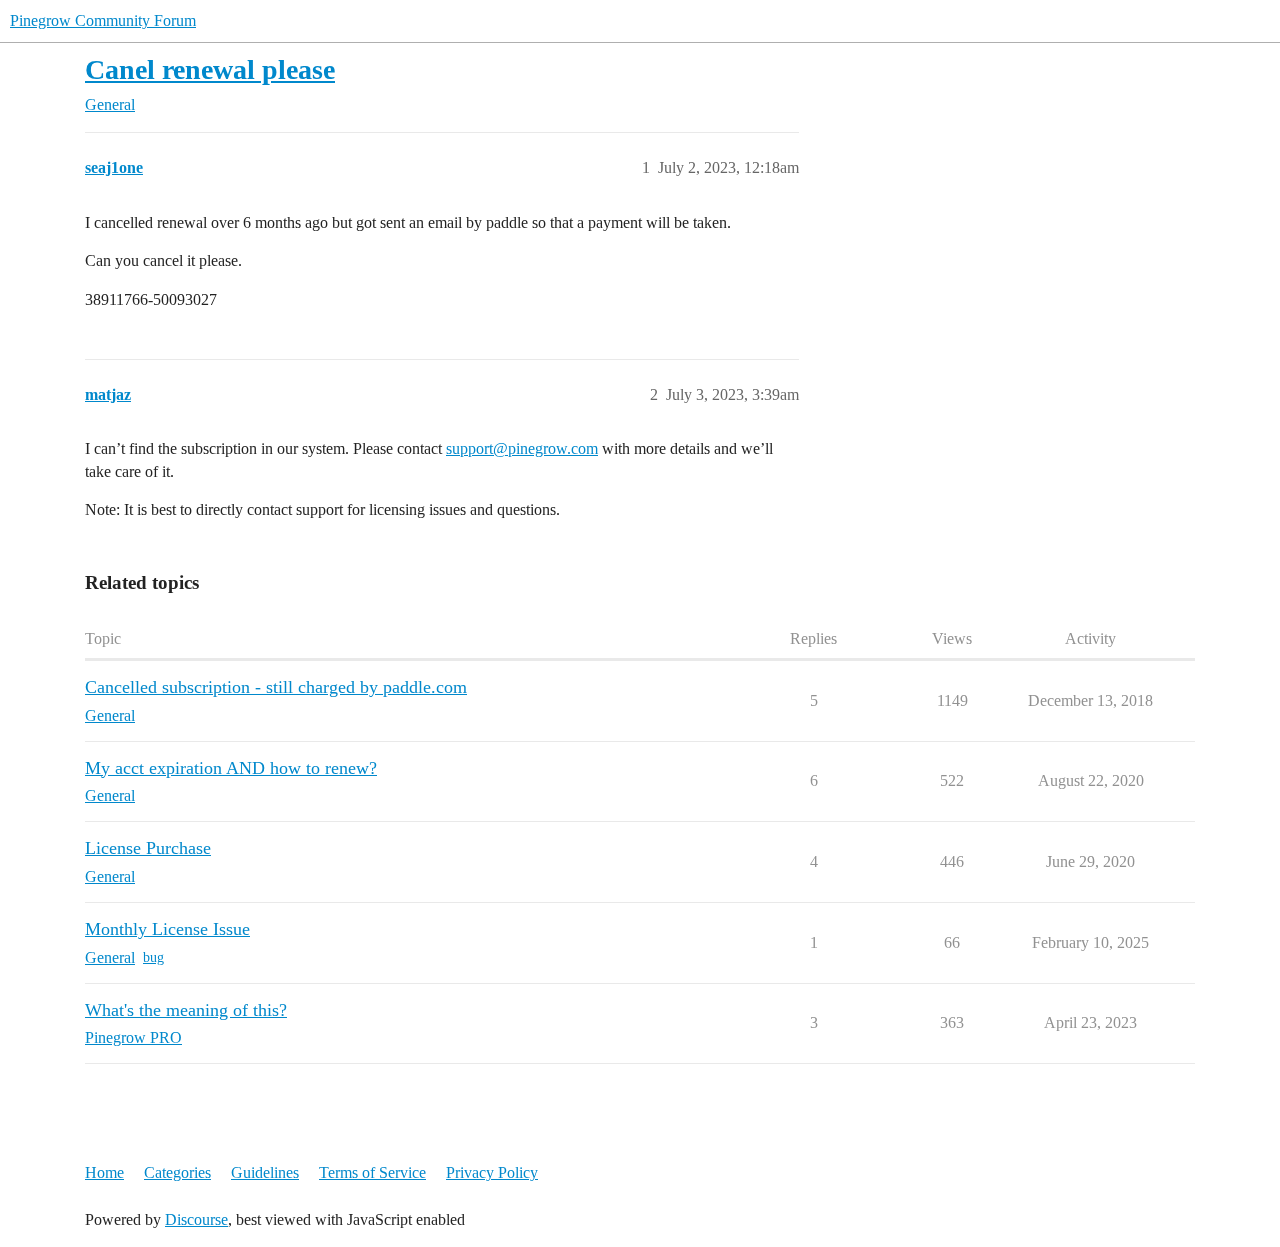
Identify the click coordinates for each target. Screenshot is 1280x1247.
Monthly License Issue (167, 929)
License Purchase (148, 848)
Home (104, 1172)
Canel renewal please (210, 69)
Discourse (196, 1219)
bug (153, 957)
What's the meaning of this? (186, 1010)
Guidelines (265, 1172)
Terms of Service (372, 1172)
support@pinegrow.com (522, 448)
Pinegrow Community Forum (103, 20)
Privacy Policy (492, 1172)
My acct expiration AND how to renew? (231, 768)
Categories (177, 1172)
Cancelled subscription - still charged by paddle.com (276, 687)
